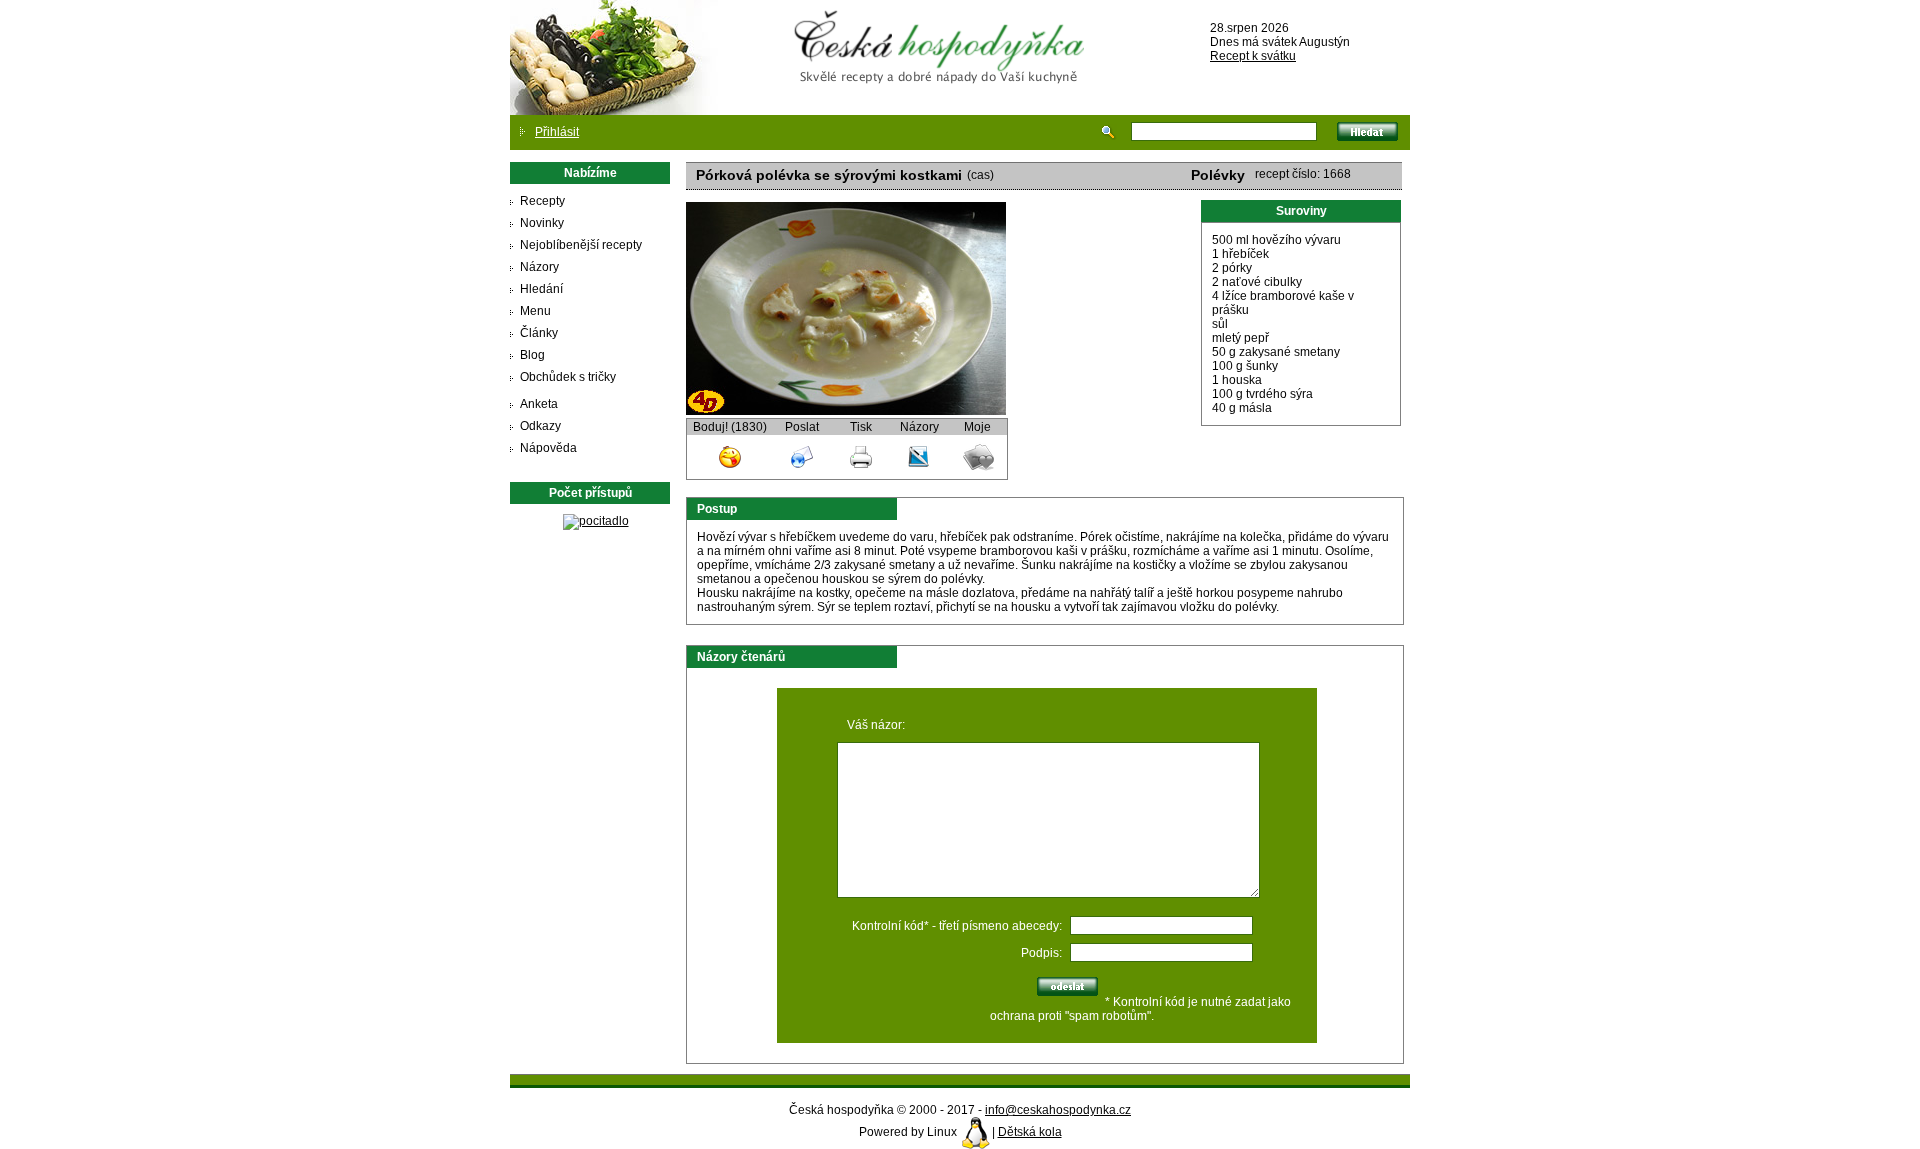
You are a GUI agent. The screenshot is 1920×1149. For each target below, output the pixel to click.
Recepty (542, 201)
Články (539, 333)
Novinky (542, 223)
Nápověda (548, 448)
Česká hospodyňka (943, 31)
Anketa (539, 404)
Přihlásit (557, 132)
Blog (532, 355)
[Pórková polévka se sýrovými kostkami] (846, 411)
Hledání (541, 289)
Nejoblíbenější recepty (581, 245)
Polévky (1218, 175)
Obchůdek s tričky (568, 377)
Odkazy (540, 426)
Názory (539, 267)
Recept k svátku (1253, 56)
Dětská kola (1030, 1132)
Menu (535, 311)
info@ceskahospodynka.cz (1058, 1110)
